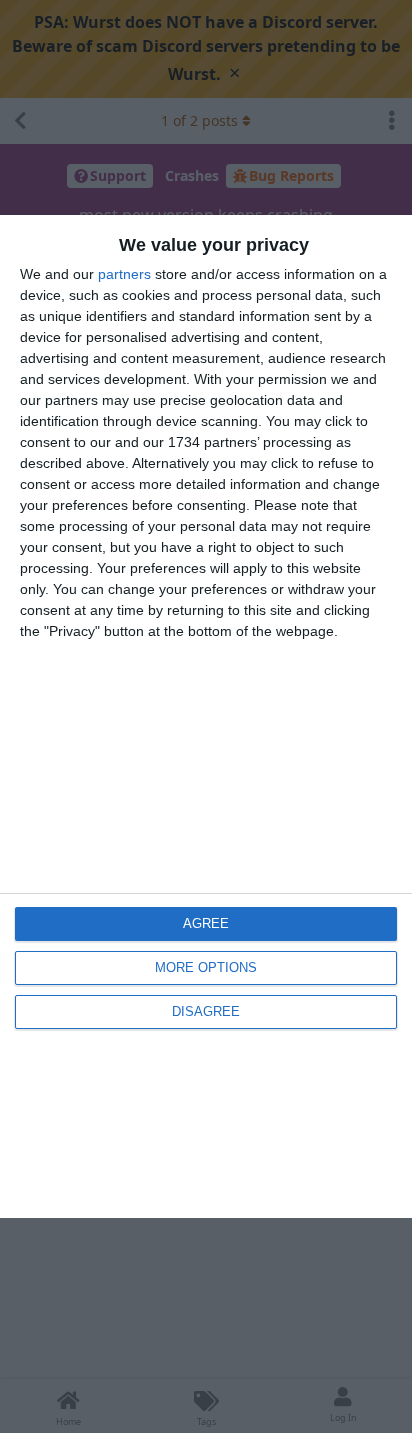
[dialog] (206, 716)
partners (124, 274)
